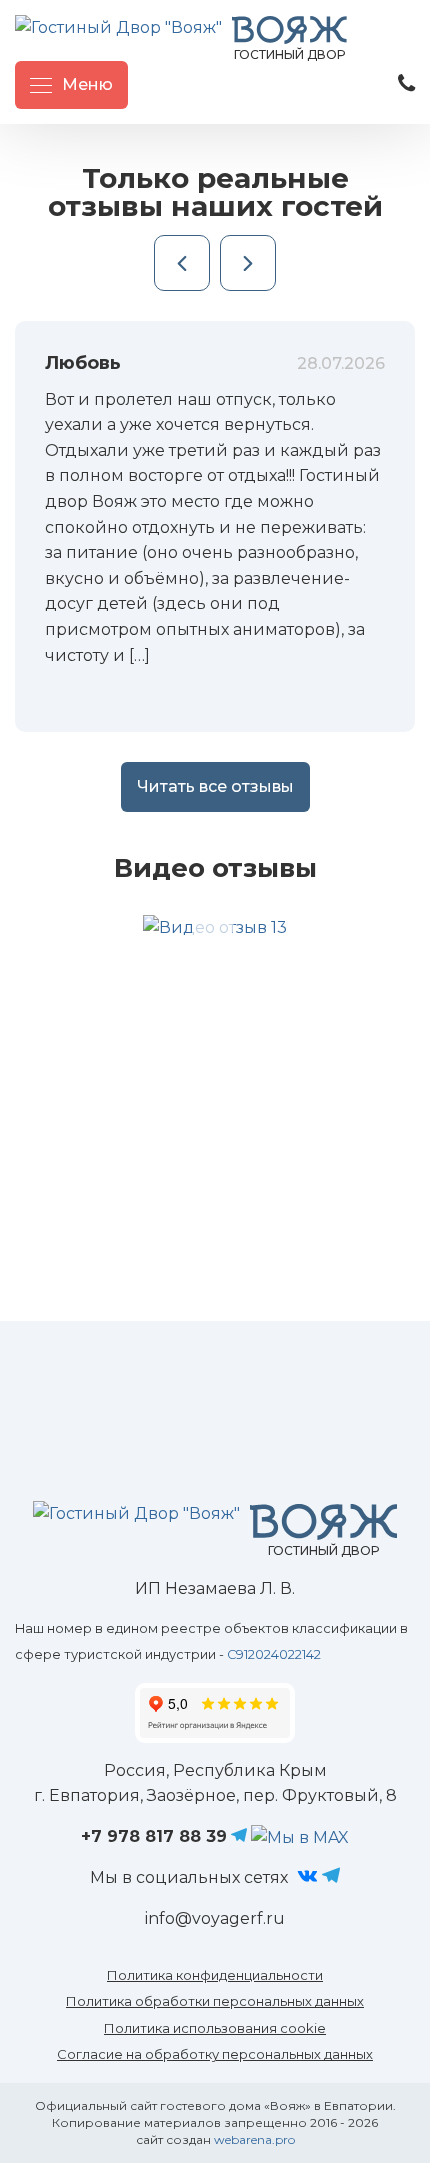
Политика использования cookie (215, 2028)
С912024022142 (274, 1654)
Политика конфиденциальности (215, 1975)
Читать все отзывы (215, 786)
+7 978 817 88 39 (154, 1836)
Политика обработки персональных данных (215, 2001)
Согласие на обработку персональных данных (215, 2054)
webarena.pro (254, 2139)
